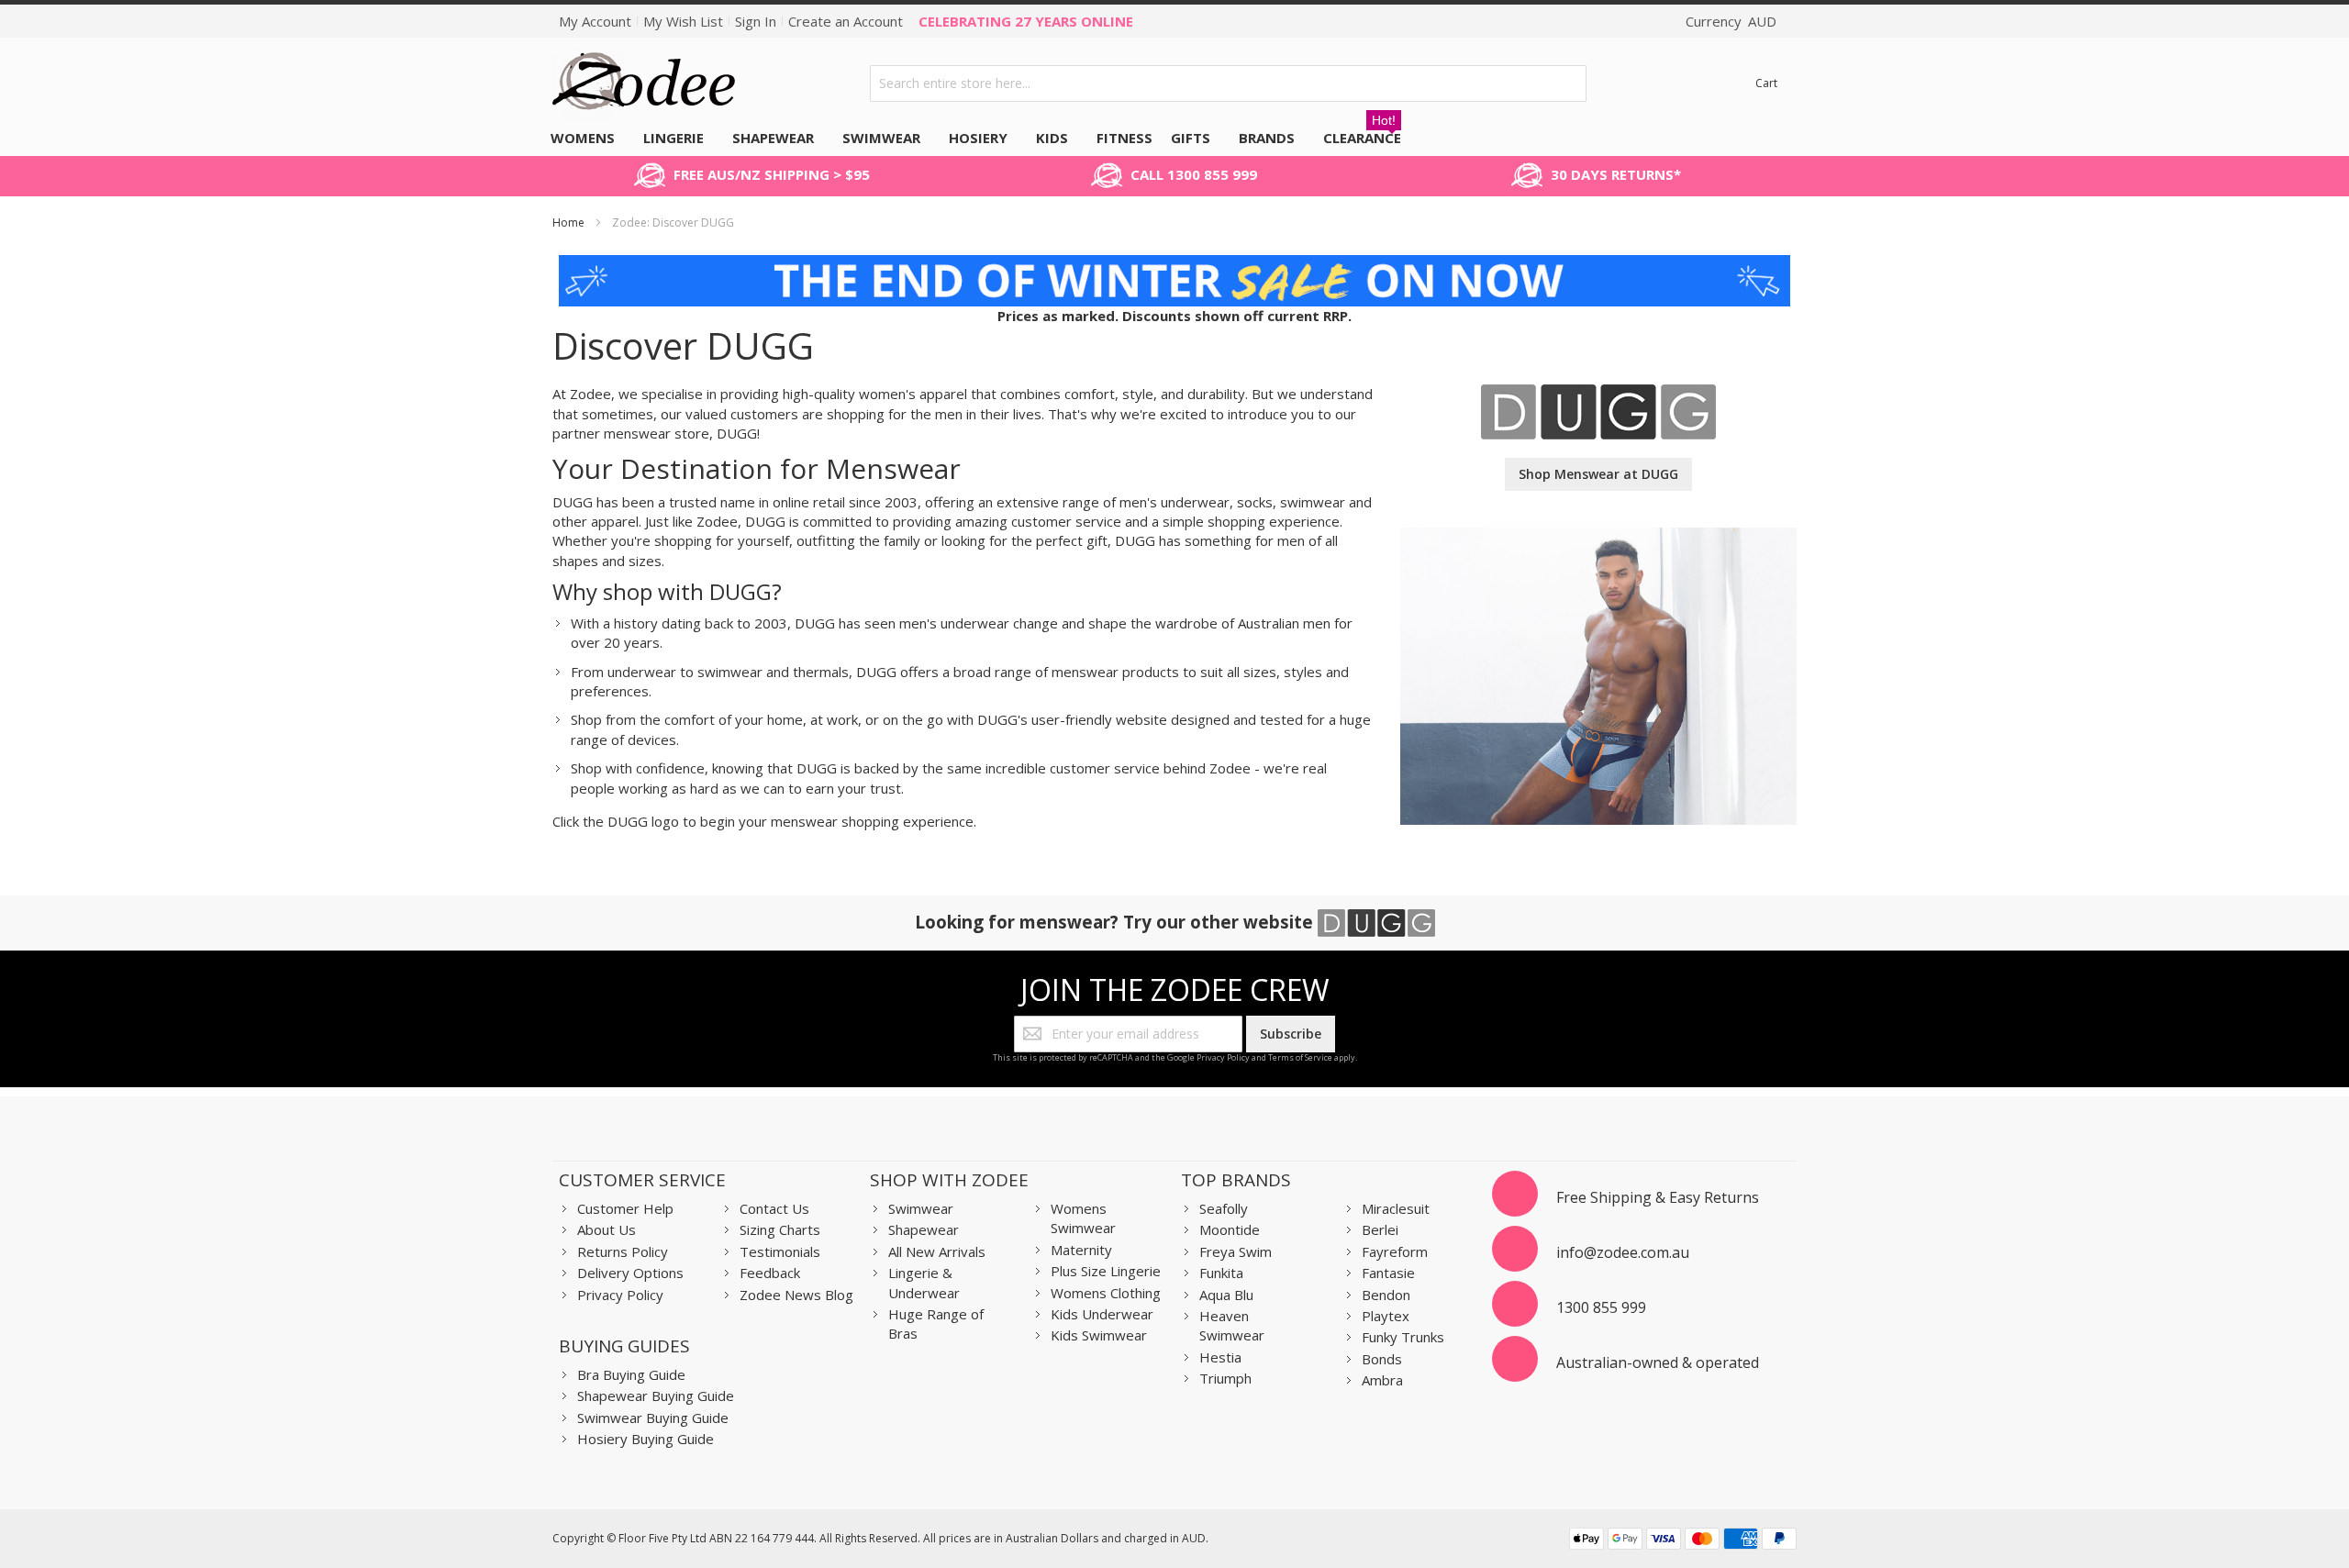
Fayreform (1395, 1251)
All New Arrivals (937, 1251)
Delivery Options (630, 1273)
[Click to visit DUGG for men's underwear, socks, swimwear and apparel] (1598, 394)
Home (570, 222)
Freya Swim (1236, 1251)
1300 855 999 (1601, 1307)
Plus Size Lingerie (1106, 1271)
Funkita (1221, 1273)
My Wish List (683, 21)
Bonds (1382, 1359)
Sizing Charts (780, 1229)
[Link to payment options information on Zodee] (1683, 1541)
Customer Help (625, 1208)
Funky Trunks (1403, 1337)
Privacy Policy (1223, 1057)
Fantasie (1388, 1273)
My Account (595, 21)
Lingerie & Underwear (924, 1282)
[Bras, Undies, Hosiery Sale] (1174, 264)
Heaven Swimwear (1232, 1325)
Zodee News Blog (796, 1295)
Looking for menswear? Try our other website (1116, 922)
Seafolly (1224, 1208)
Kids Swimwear (1099, 1335)
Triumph (1225, 1378)
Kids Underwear (1102, 1314)
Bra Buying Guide (631, 1374)
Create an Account (846, 21)
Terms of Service (1300, 1057)
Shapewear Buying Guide (656, 1396)
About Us (607, 1229)
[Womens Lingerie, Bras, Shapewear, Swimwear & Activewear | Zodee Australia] (644, 83)
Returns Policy (623, 1251)
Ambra (1382, 1380)
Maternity (1081, 1250)
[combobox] (1229, 83)
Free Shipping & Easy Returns (1658, 1197)
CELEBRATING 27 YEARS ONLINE (1026, 21)
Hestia (1220, 1357)
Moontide (1230, 1229)
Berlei (1380, 1229)
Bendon (1386, 1295)
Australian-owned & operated (1658, 1362)
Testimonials (780, 1251)
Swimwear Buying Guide (653, 1418)
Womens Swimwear (1083, 1218)
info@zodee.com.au (1623, 1252)
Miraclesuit (1396, 1208)
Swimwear (921, 1208)
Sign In (756, 21)
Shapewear (924, 1229)
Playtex (1386, 1316)
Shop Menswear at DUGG (1598, 474)
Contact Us (774, 1208)
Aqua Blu (1226, 1295)
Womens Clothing (1106, 1293)
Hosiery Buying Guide (646, 1439)
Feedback (770, 1273)
